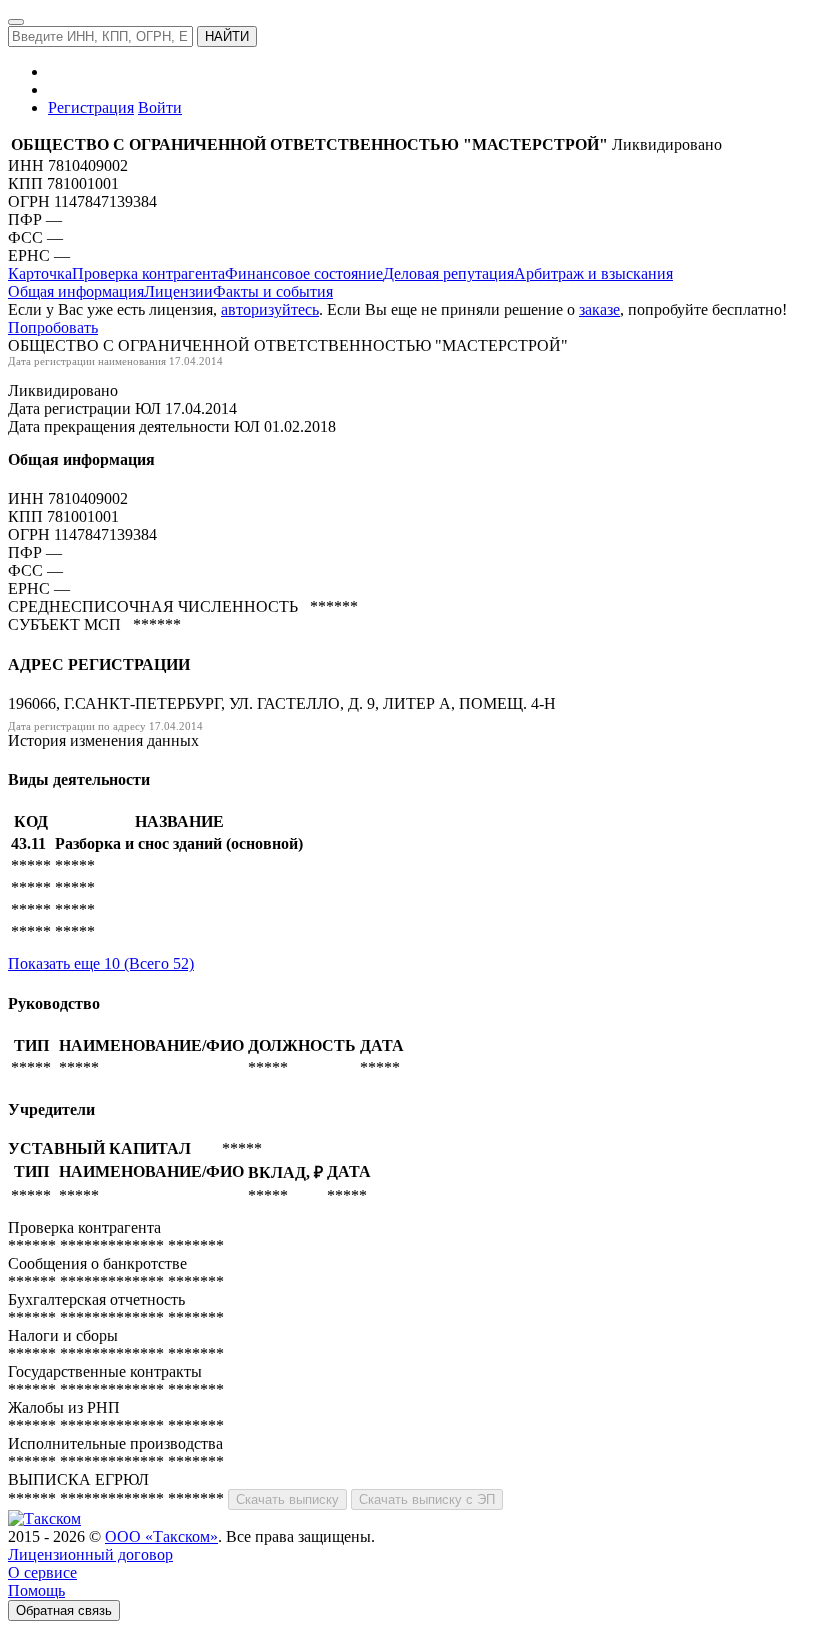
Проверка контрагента (148, 273)
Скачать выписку (287, 1499)
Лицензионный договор (90, 1554)
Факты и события (273, 291)
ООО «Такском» (161, 1536)
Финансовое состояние (304, 273)
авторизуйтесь (270, 309)
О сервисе (42, 1572)
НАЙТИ (227, 36)
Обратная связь (64, 1610)
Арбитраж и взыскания (593, 273)
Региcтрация (91, 107)
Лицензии (178, 291)
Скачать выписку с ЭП (427, 1499)
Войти (160, 107)
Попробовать (53, 327)
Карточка (40, 273)
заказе (599, 309)
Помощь (36, 1590)
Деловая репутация (448, 273)
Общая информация (76, 291)
